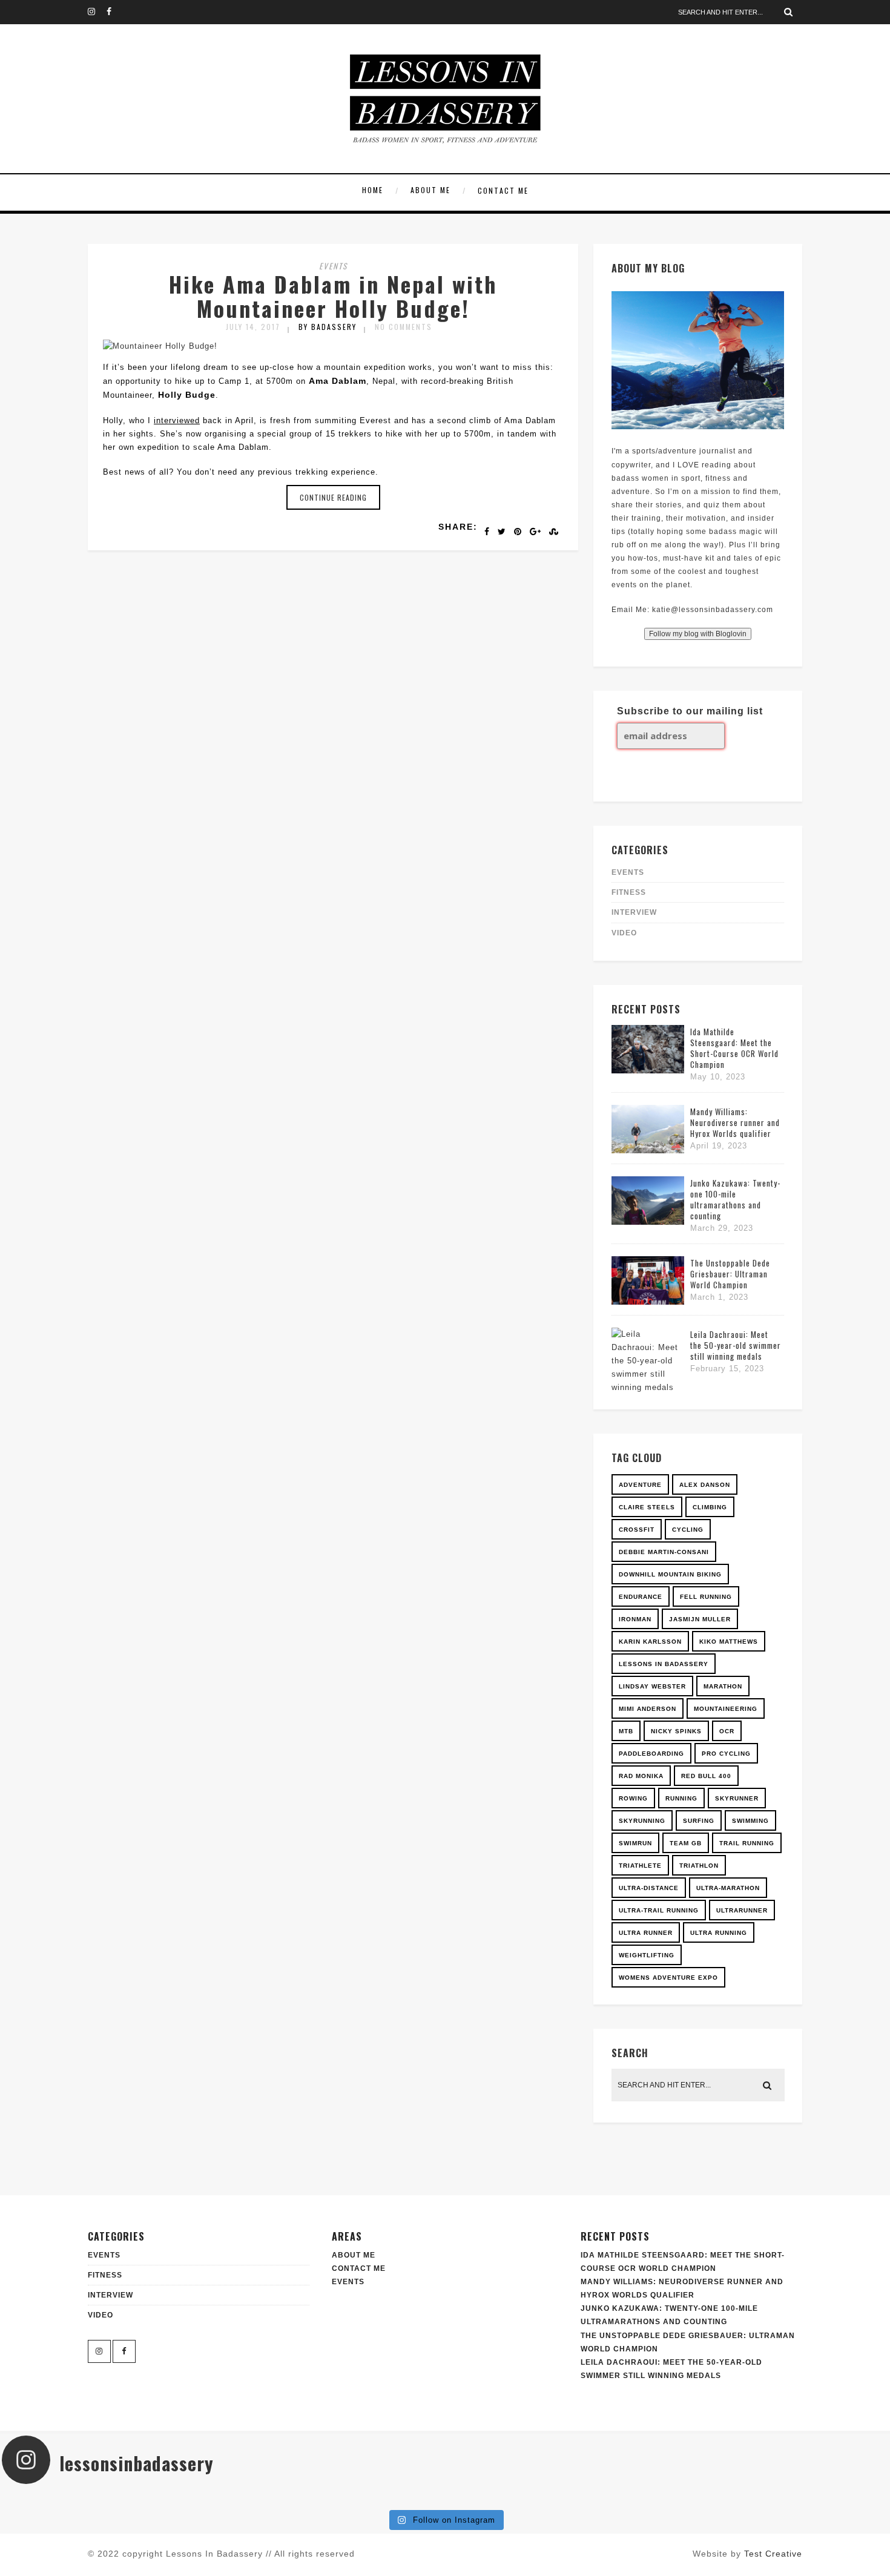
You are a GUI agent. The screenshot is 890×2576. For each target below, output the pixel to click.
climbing (710, 1507)
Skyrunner (737, 1798)
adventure (640, 1485)
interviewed (177, 420)
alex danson (705, 1485)
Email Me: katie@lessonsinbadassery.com (692, 610)
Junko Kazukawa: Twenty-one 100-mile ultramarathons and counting (735, 1199)
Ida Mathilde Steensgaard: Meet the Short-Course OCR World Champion (734, 1048)
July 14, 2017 (253, 327)
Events (348, 2282)
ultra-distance (649, 1888)
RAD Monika (641, 1776)
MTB (626, 1731)
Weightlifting (647, 1955)
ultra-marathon (728, 1888)
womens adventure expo (668, 1978)
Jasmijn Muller (700, 1619)
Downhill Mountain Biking (670, 1574)
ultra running (719, 1933)
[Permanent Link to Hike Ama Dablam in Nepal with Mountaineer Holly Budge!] (160, 346)
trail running (747, 1843)
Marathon (723, 1686)
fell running (706, 1597)
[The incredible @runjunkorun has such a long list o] (371, 2499)
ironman (635, 1619)
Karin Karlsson (650, 1642)
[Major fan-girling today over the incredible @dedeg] (667, 2499)
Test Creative (773, 2554)
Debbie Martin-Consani (664, 1552)
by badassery (328, 327)
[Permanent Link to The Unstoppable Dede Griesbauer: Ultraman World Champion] (648, 1302)
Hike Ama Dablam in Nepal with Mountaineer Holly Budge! (333, 296)
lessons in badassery (664, 1664)
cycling (688, 1530)
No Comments (404, 327)
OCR (727, 1731)
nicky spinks (676, 1731)
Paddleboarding (651, 1754)
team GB (686, 1843)
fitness (629, 892)
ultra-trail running (659, 1910)
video (624, 933)
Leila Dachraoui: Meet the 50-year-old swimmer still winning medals (736, 1345)
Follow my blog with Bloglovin (698, 634)
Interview (634, 912)
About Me (430, 190)
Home (373, 190)
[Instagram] (97, 12)
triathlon (699, 1866)
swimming (750, 1821)
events (333, 266)
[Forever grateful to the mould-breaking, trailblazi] (519, 2499)
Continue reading (333, 497)
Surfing (699, 1821)
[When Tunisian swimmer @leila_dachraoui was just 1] (814, 2499)
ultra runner (646, 1933)
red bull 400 (706, 1776)
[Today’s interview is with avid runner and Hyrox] (223, 2499)
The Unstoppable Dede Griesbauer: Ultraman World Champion (730, 1274)
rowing (633, 1798)
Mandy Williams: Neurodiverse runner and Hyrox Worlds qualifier (735, 1122)
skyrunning (642, 1821)
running (681, 1798)
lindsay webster (652, 1686)
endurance (641, 1597)
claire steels (647, 1507)
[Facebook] (116, 12)
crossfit (637, 1530)
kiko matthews (729, 1642)
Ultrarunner (742, 1910)
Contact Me (503, 190)
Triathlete (640, 1866)
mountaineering (726, 1709)
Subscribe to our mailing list (690, 711)
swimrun (635, 1843)
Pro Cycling (726, 1754)
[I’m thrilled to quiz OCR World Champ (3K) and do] (76, 2499)
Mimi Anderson (648, 1709)
